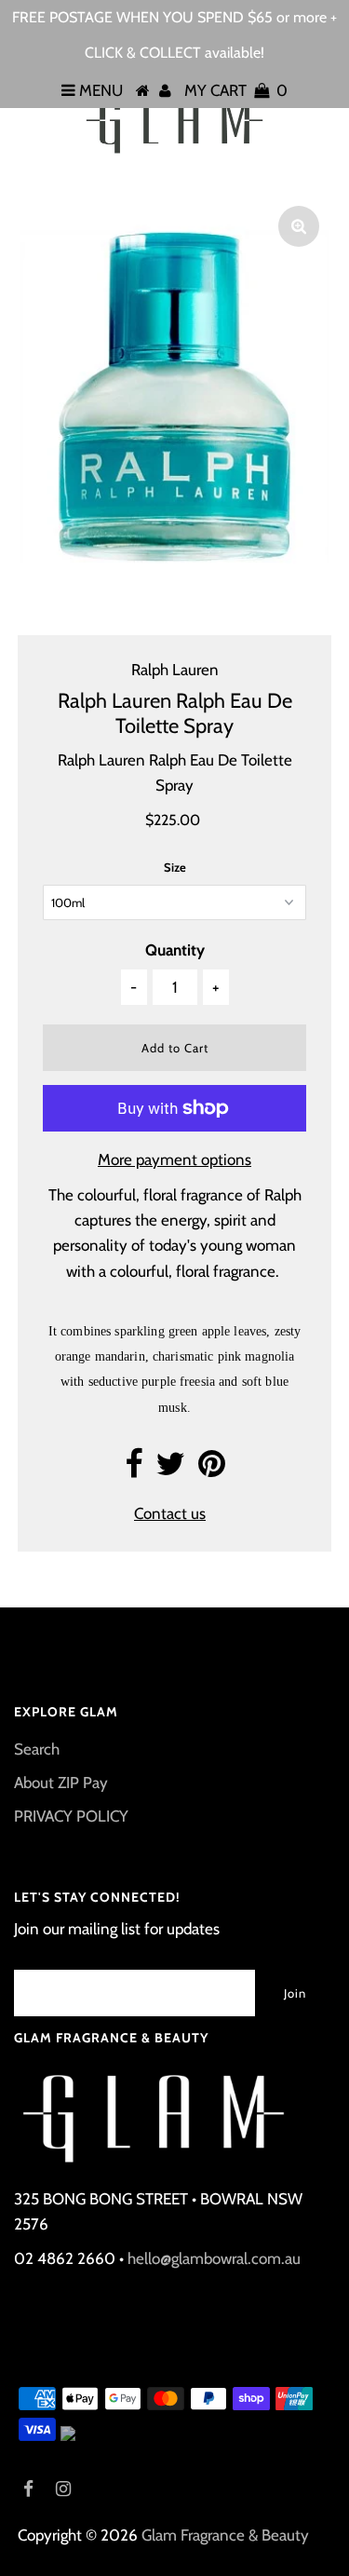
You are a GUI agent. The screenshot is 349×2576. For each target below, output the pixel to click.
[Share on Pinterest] (212, 1470)
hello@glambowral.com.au (214, 2258)
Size (175, 867)
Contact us (170, 1513)
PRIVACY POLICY (71, 1816)
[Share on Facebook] (134, 1470)
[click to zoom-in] (299, 226)
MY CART (236, 90)
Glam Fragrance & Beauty (225, 2535)
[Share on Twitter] (170, 1470)
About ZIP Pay (61, 1783)
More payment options (174, 1159)
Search (37, 1749)
